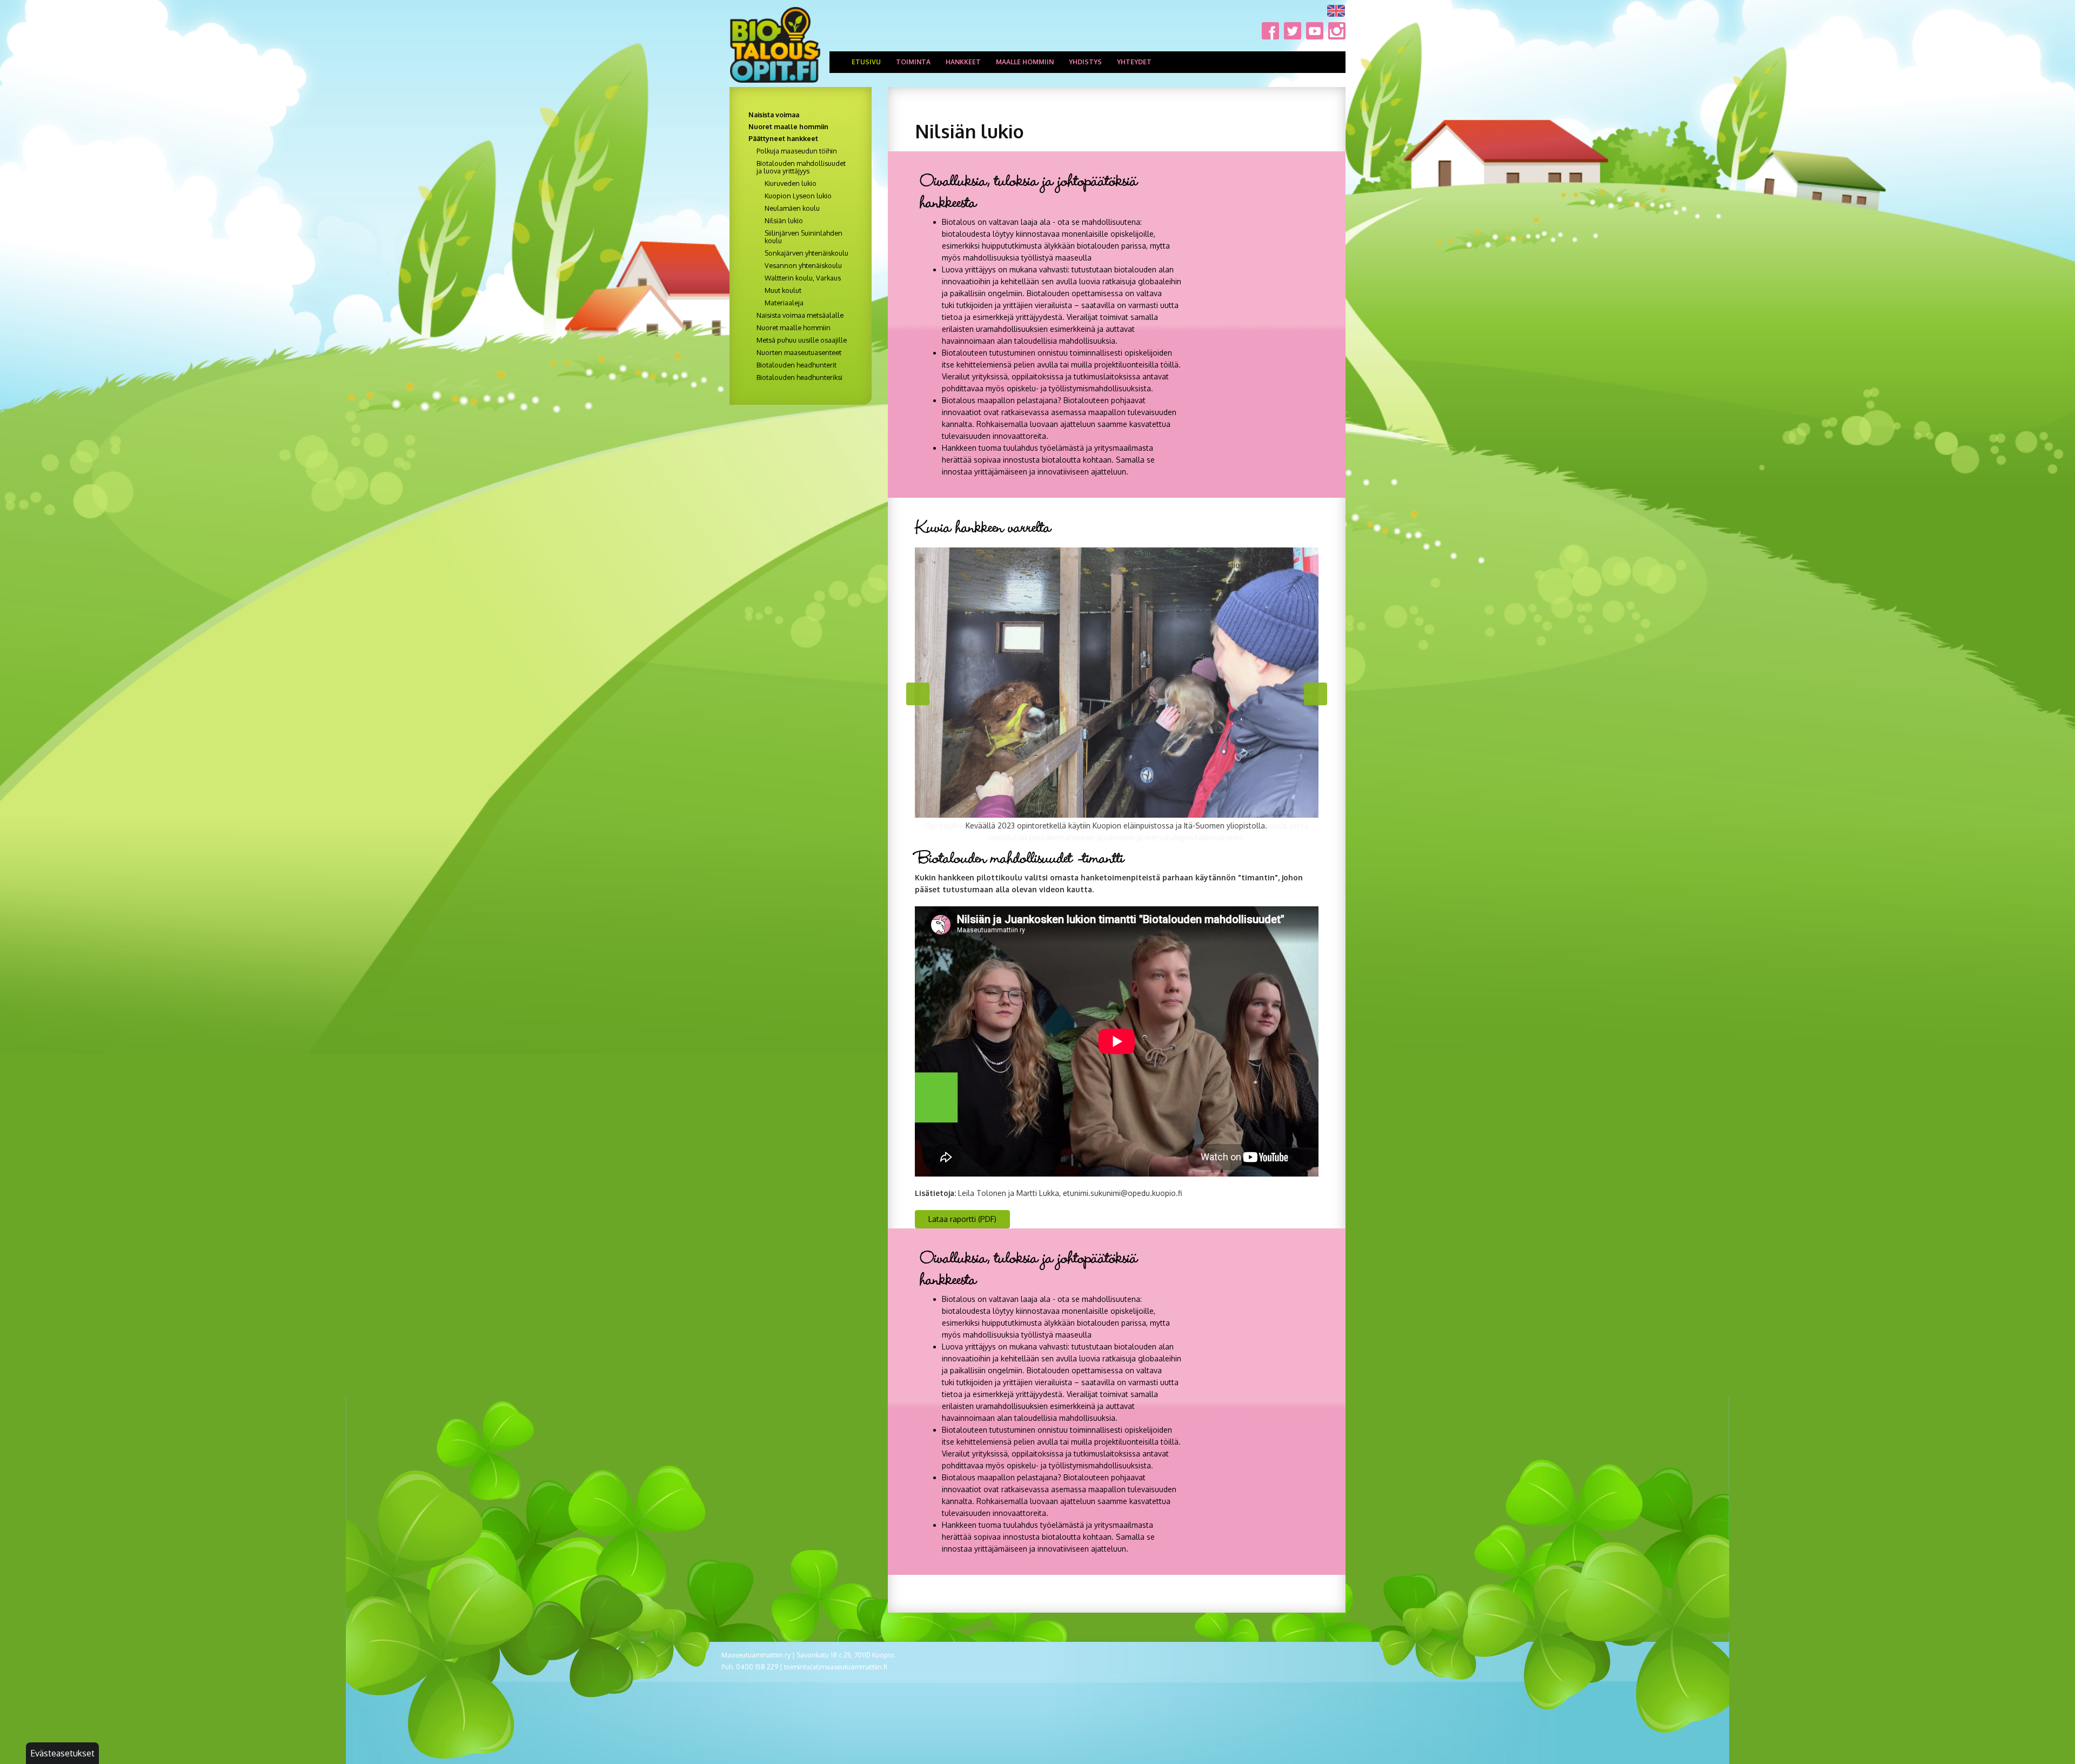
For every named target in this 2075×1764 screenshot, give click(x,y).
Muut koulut (783, 290)
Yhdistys (1085, 62)
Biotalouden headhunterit (796, 365)
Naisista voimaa (774, 115)
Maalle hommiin (1025, 62)
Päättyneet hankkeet (783, 138)
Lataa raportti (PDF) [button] (962, 1219)
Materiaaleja (784, 303)
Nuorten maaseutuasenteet (799, 352)
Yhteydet (1134, 62)
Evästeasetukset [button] (62, 1753)
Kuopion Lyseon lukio (798, 196)
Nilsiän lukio (784, 220)
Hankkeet (963, 62)
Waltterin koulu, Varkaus (803, 278)
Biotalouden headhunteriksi (799, 377)
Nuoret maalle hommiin (788, 126)
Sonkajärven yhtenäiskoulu (806, 253)
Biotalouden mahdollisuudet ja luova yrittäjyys (801, 167)
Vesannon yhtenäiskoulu (803, 265)
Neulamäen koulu (792, 208)
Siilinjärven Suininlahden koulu (804, 237)
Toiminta (913, 62)
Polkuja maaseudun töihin (797, 151)
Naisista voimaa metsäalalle (800, 315)
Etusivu (866, 62)
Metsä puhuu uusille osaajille (802, 340)
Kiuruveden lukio (791, 183)
